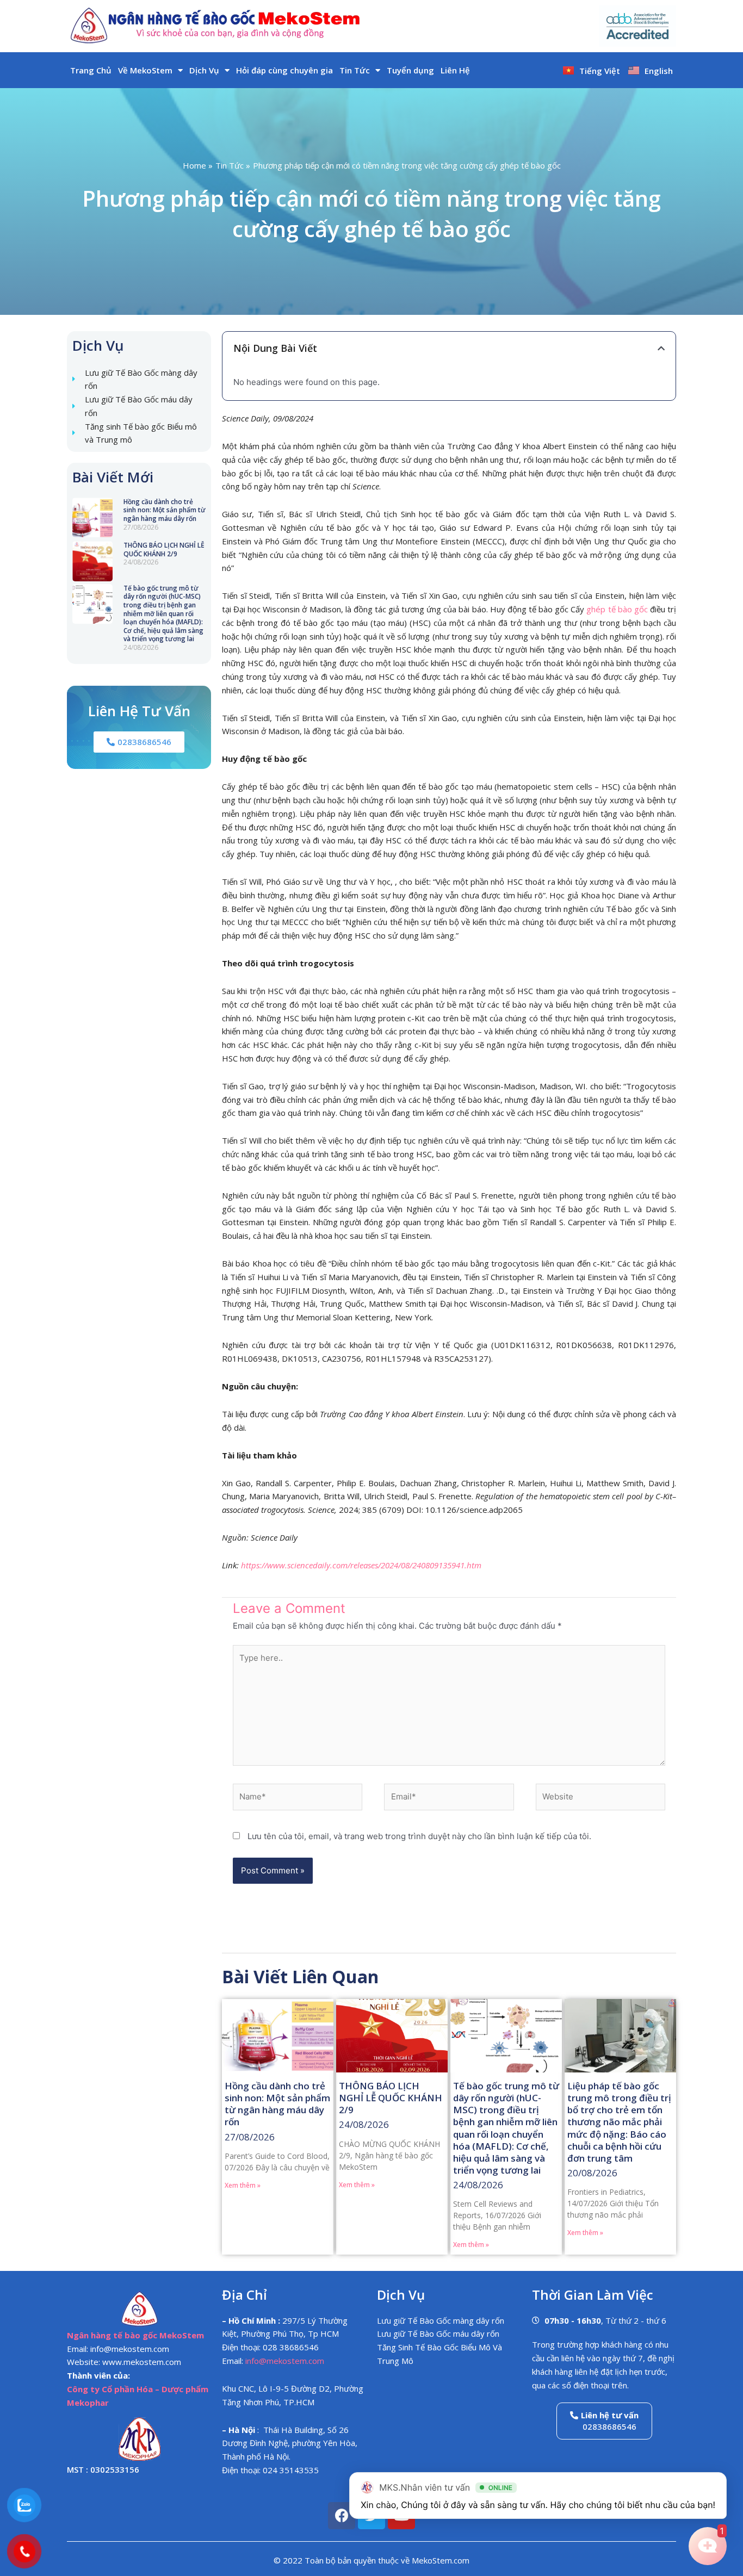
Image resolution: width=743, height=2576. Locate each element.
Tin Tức (355, 70)
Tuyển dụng (410, 70)
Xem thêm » (243, 2185)
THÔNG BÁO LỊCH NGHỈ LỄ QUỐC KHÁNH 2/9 (164, 550)
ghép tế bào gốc (617, 609)
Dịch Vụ (204, 70)
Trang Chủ (91, 70)
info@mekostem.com (285, 2361)
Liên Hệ (455, 70)
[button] (661, 348)
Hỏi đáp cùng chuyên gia (284, 70)
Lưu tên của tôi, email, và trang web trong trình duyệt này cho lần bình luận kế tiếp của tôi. (419, 1836)
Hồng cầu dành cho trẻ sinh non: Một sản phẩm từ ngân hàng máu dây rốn (165, 510)
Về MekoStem (145, 70)
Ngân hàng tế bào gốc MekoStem (135, 2335)
